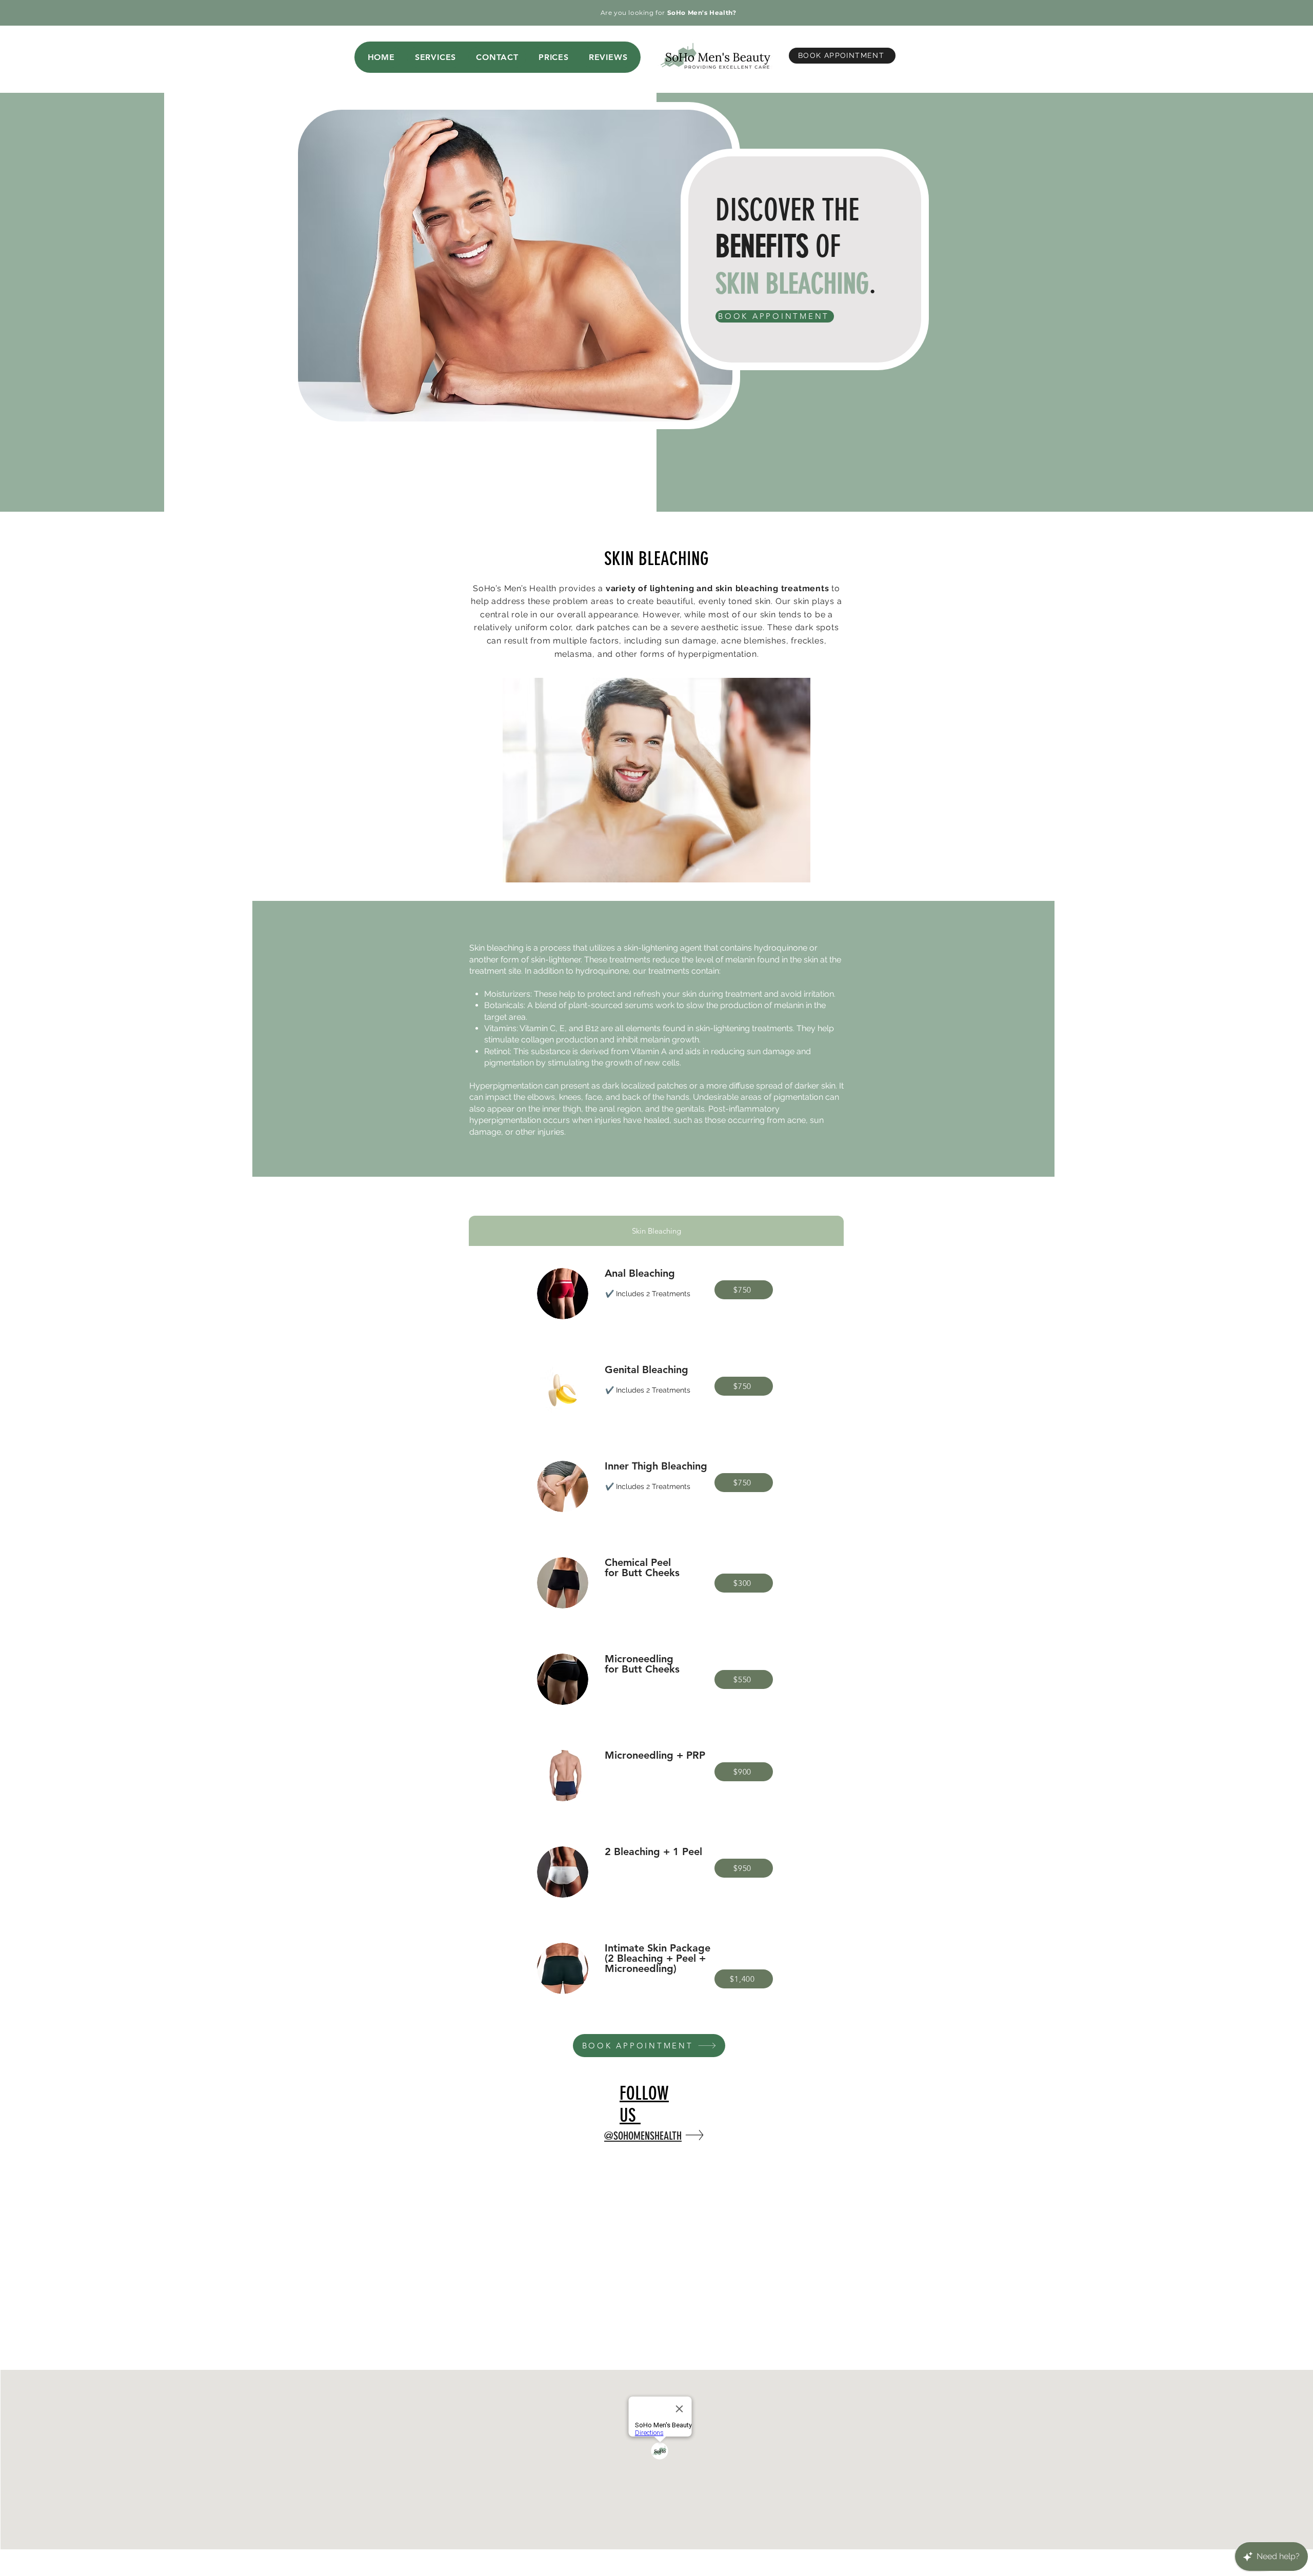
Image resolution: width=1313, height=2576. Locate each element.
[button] (435, 57)
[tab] (656, 1231)
